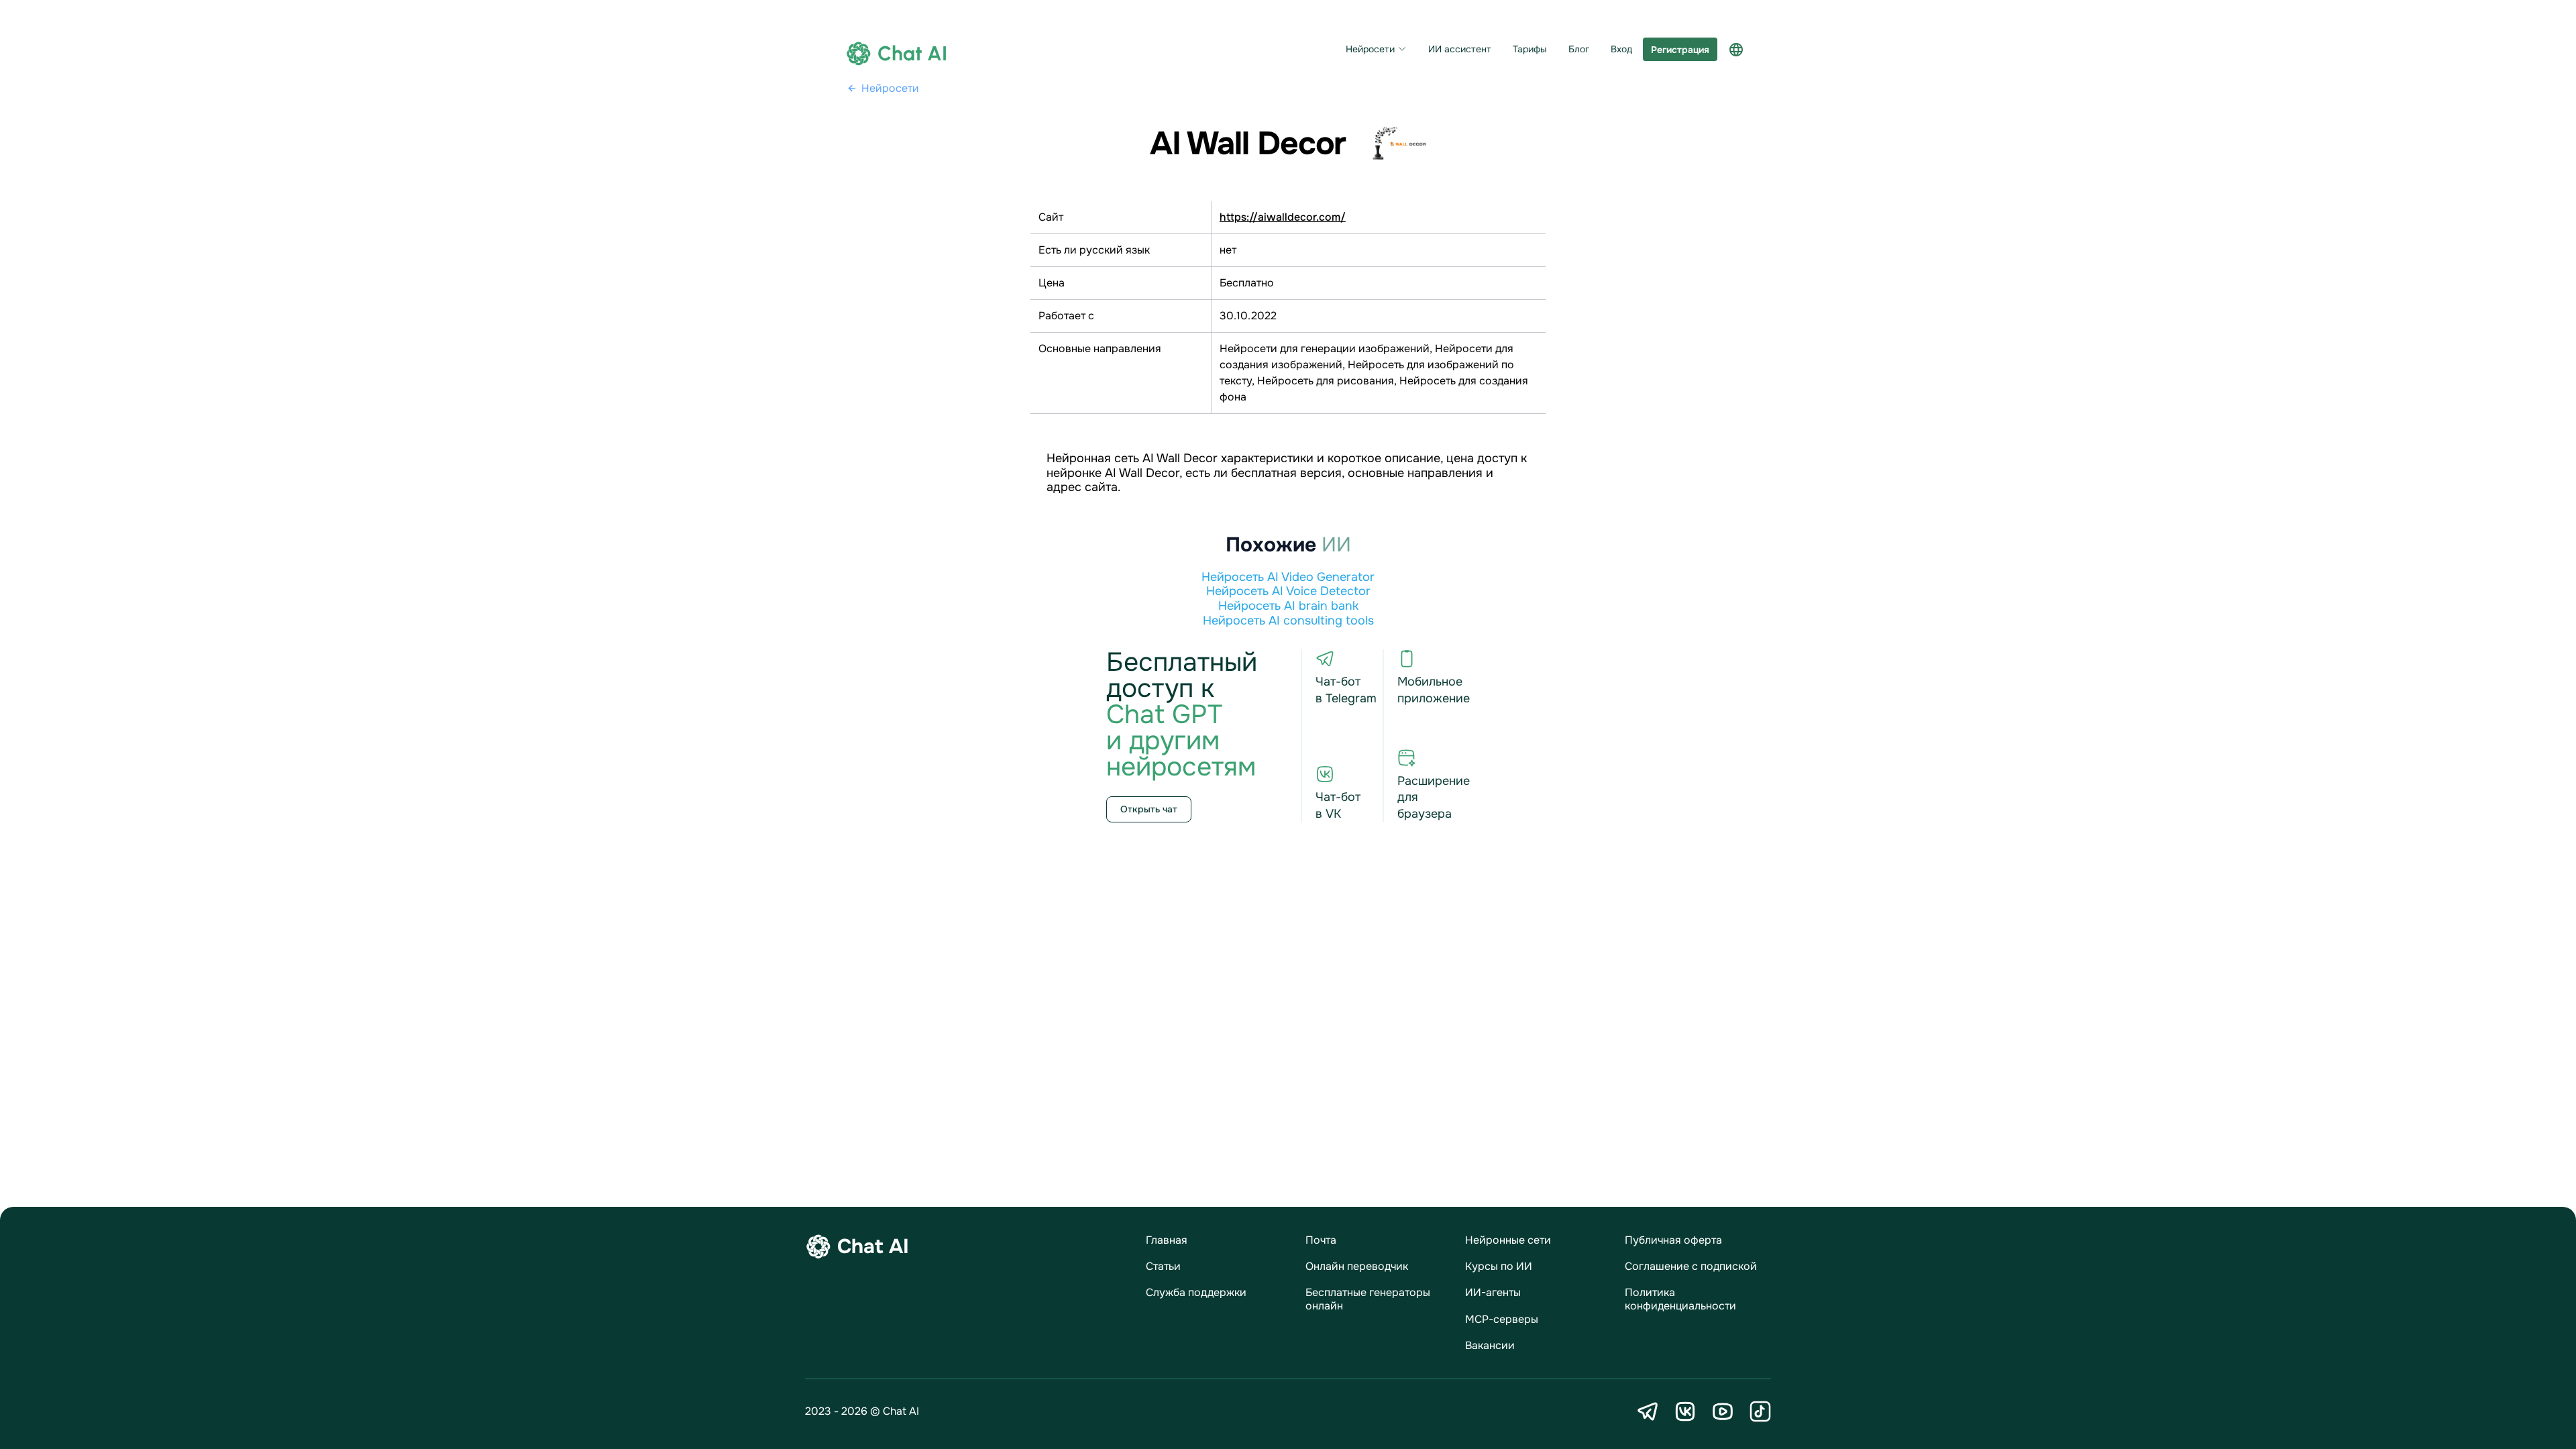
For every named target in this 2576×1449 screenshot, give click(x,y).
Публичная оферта (1673, 1240)
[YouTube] (1723, 1411)
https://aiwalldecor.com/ (1283, 217)
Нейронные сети (1508, 1240)
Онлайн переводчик (1357, 1266)
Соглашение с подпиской (1691, 1266)
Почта (1321, 1240)
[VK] (1685, 1411)
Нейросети (1370, 49)
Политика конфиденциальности (1680, 1299)
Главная (1167, 1240)
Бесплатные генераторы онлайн (1368, 1299)
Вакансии (1490, 1345)
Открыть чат (1149, 809)
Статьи (1163, 1266)
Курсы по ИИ (1499, 1266)
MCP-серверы (1502, 1319)
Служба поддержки (1196, 1292)
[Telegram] (1648, 1411)
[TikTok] (1760, 1411)
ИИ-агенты (1493, 1292)
